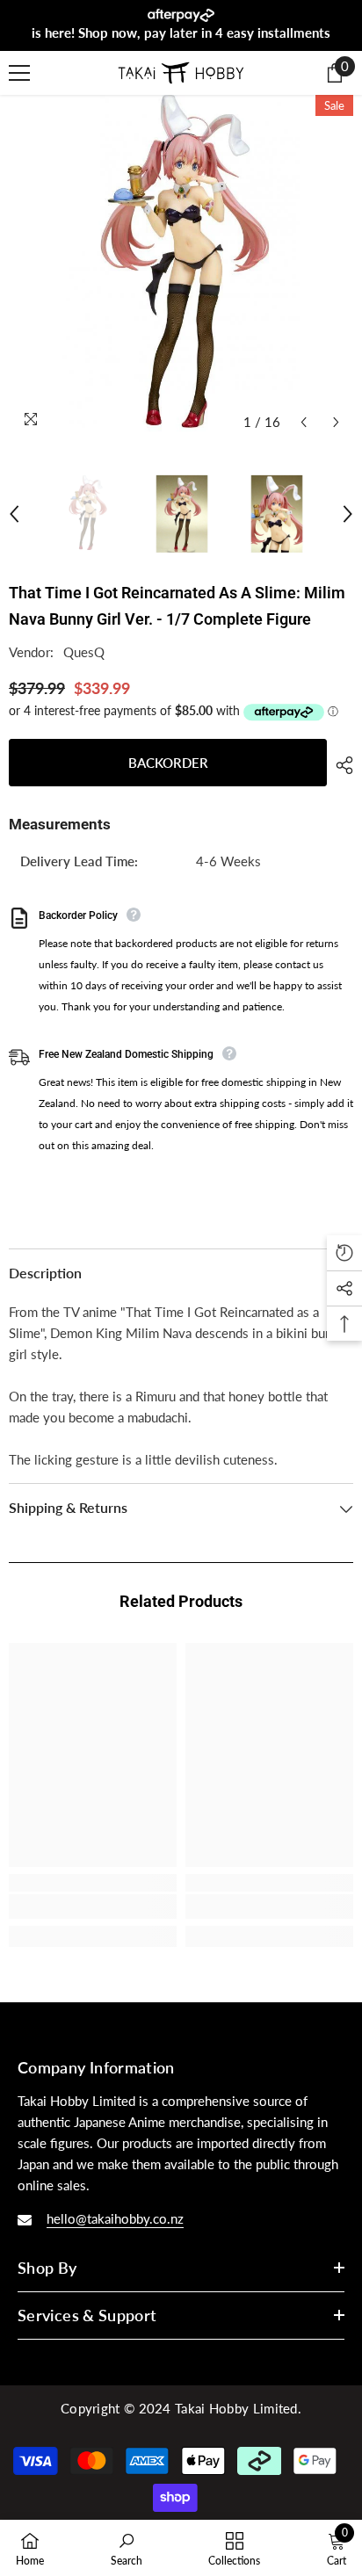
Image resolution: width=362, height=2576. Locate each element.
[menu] (19, 73)
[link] (93, 1907)
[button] (304, 422)
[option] (181, 267)
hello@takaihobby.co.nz (115, 2218)
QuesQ (84, 652)
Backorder (168, 763)
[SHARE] (340, 765)
